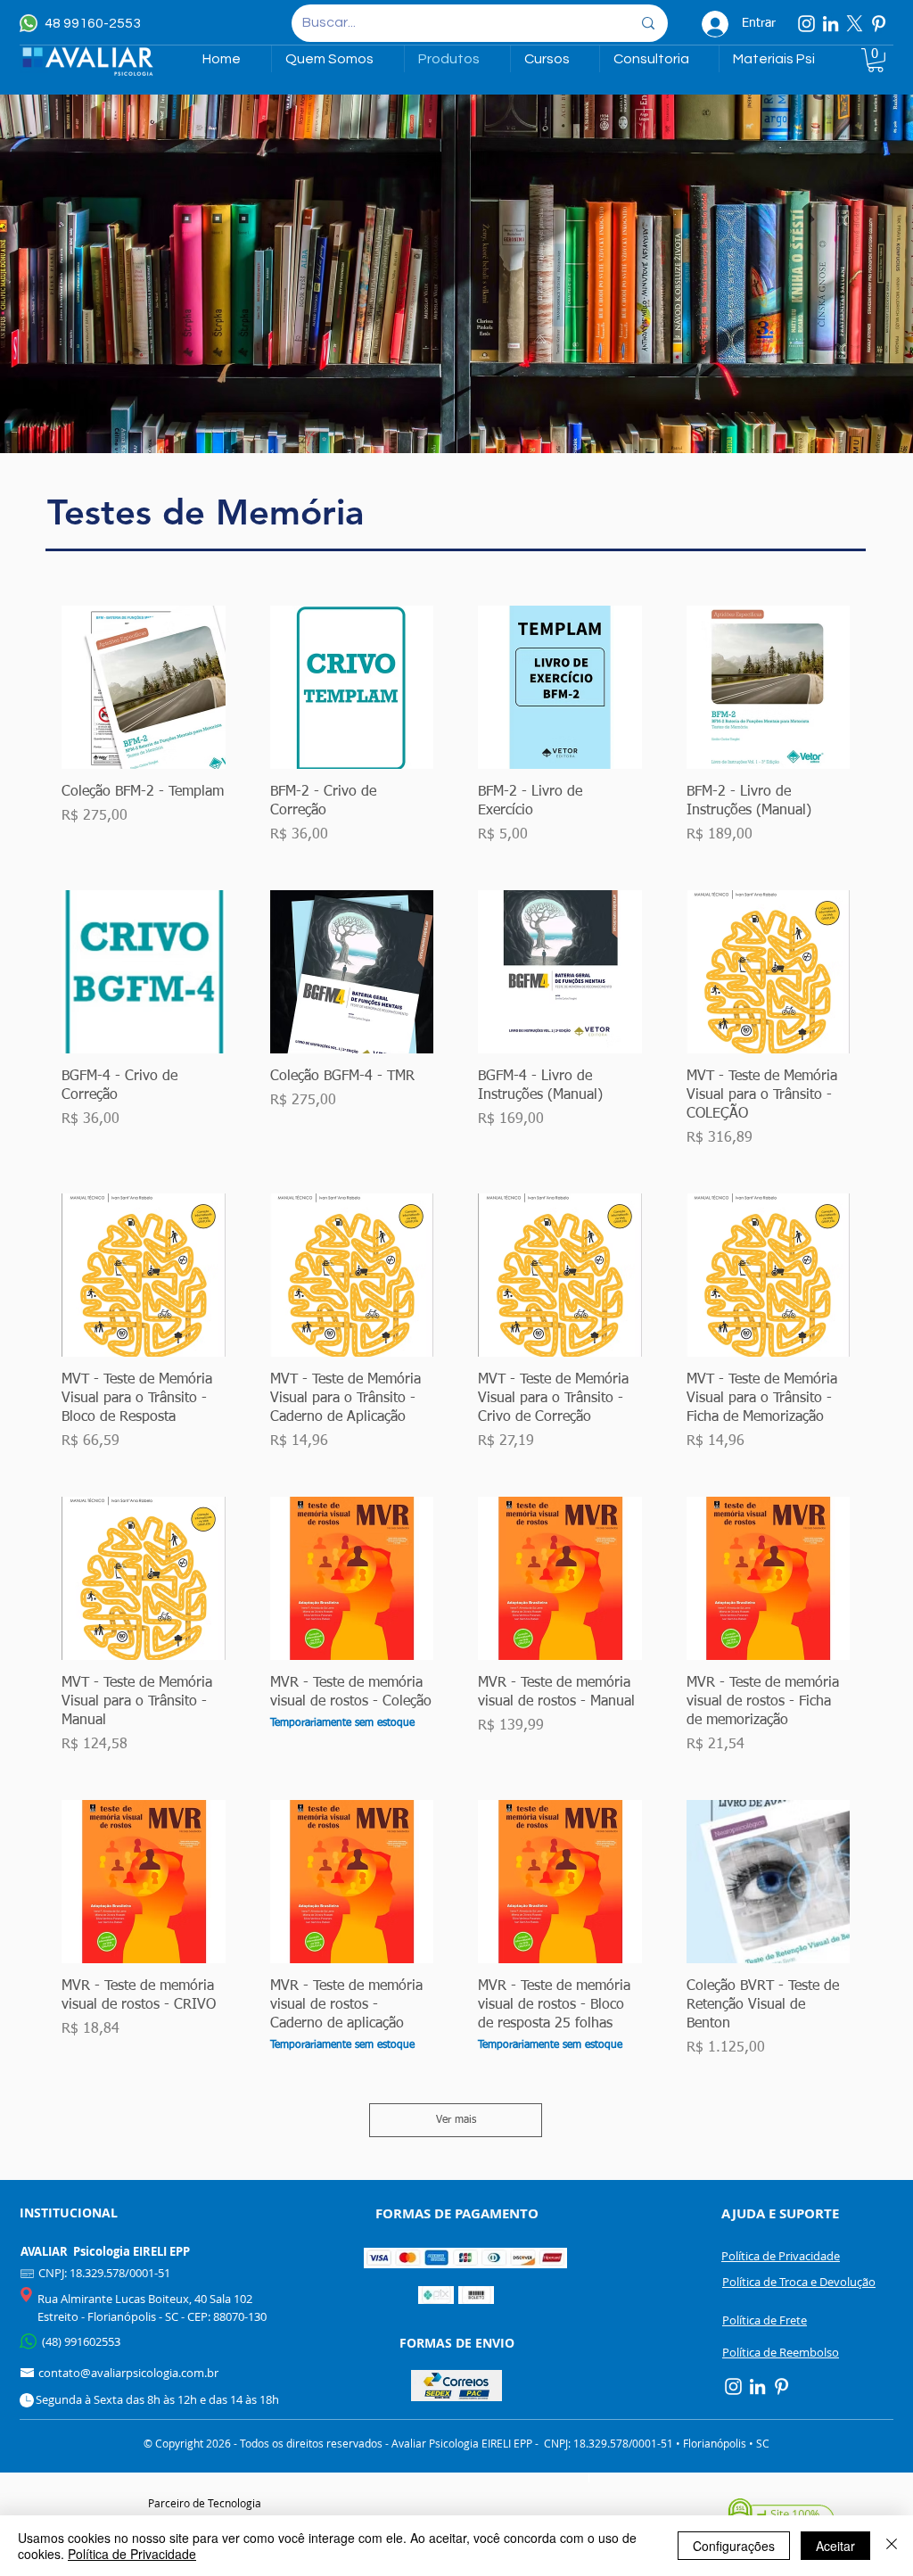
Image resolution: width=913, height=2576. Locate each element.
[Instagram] (806, 24)
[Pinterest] (879, 24)
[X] (855, 24)
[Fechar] (892, 2546)
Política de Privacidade (132, 2554)
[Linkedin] (831, 24)
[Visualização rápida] (144, 688)
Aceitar (835, 2546)
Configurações (734, 2546)
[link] (876, 60)
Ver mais (456, 2120)
